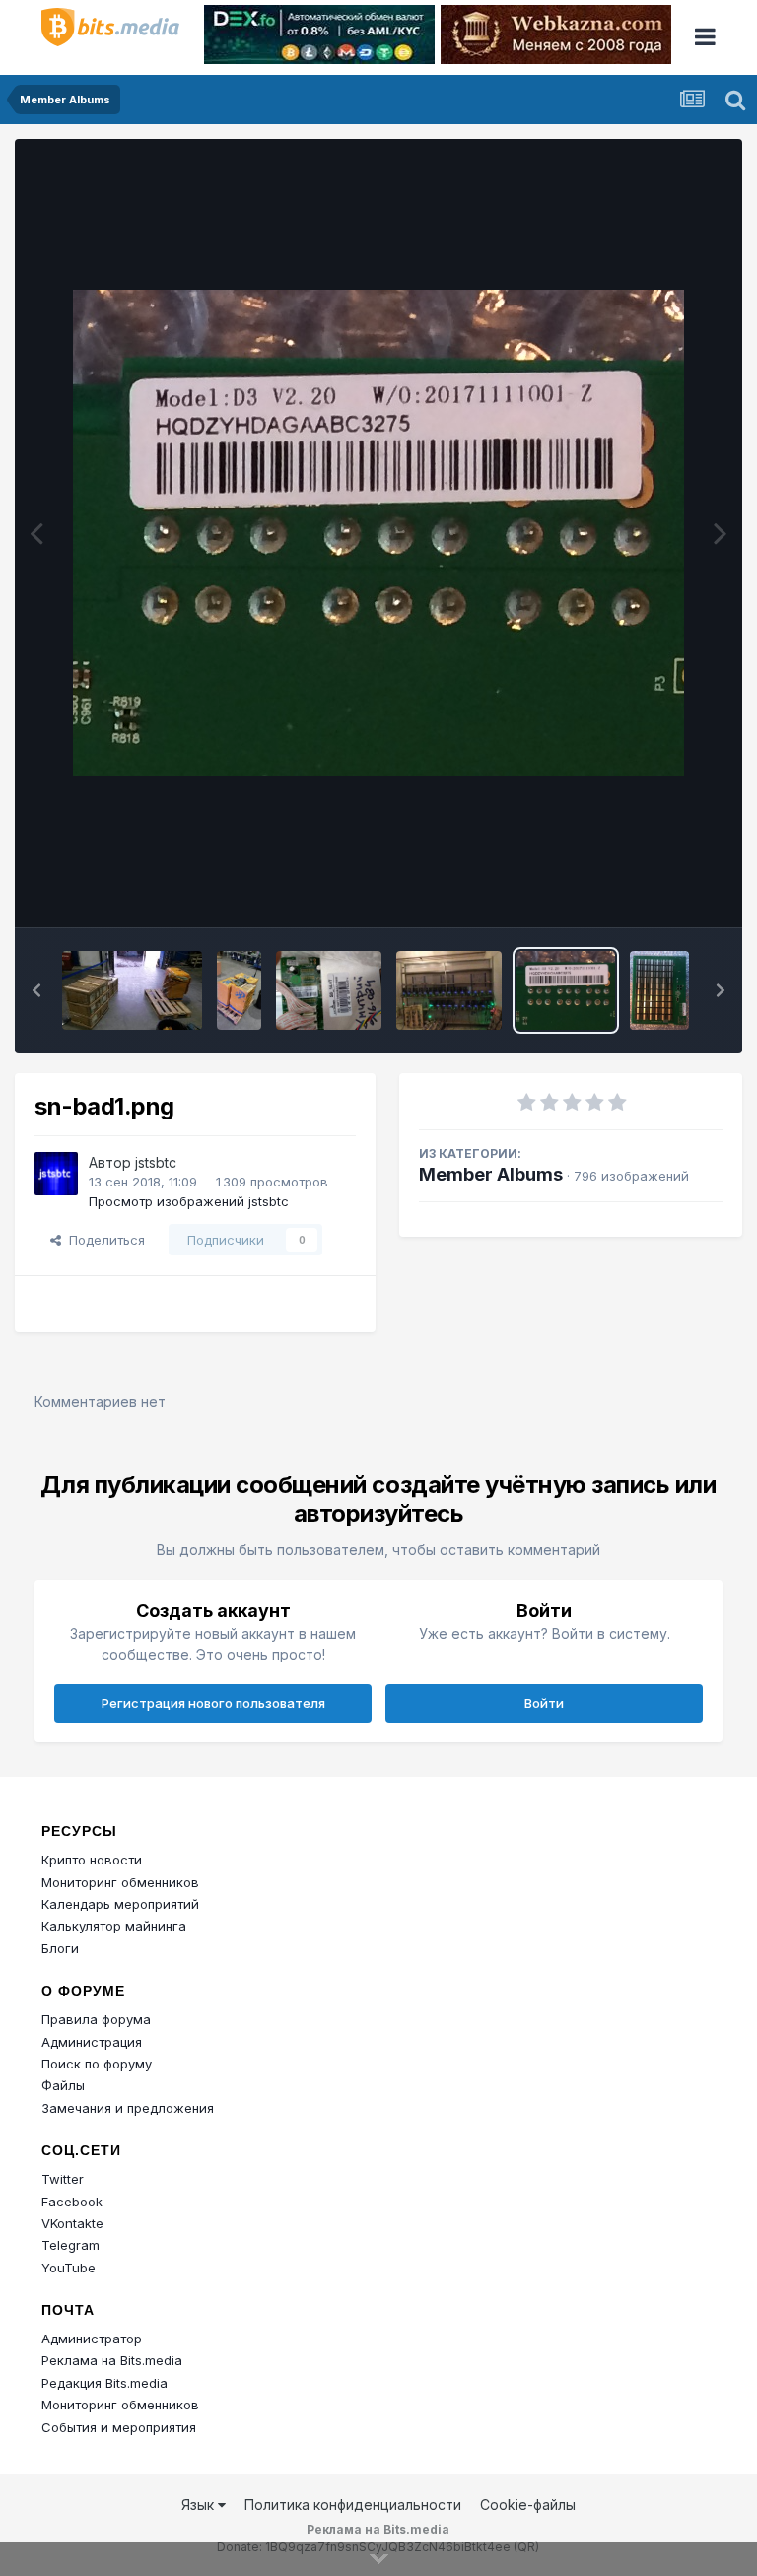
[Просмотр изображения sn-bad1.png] (566, 990)
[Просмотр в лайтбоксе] (378, 533)
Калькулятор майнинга (114, 1926)
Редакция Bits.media (104, 2383)
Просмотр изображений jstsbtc (189, 1201)
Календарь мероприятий (120, 1904)
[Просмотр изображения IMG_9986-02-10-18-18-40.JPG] (449, 990)
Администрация (92, 2042)
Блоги (60, 1948)
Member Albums (491, 1174)
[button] (36, 990)
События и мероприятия (119, 2427)
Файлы (63, 2085)
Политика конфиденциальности (353, 2505)
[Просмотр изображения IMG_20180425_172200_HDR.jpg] (329, 990)
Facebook (72, 2202)
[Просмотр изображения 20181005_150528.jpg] (132, 990)
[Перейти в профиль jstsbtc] (56, 1174)
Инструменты (656, 891)
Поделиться (103, 1240)
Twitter (63, 2179)
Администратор (92, 2339)
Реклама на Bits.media (112, 2360)
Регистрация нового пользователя (213, 1703)
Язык (200, 2505)
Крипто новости (92, 1860)
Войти (544, 1703)
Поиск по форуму (97, 2064)
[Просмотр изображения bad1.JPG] (659, 990)
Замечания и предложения (128, 2108)
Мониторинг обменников (120, 1882)
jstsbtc (156, 1162)
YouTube (69, 2268)
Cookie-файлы (528, 2505)
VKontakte (72, 2223)
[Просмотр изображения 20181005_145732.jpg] (239, 990)
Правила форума (96, 2019)
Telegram (70, 2245)
